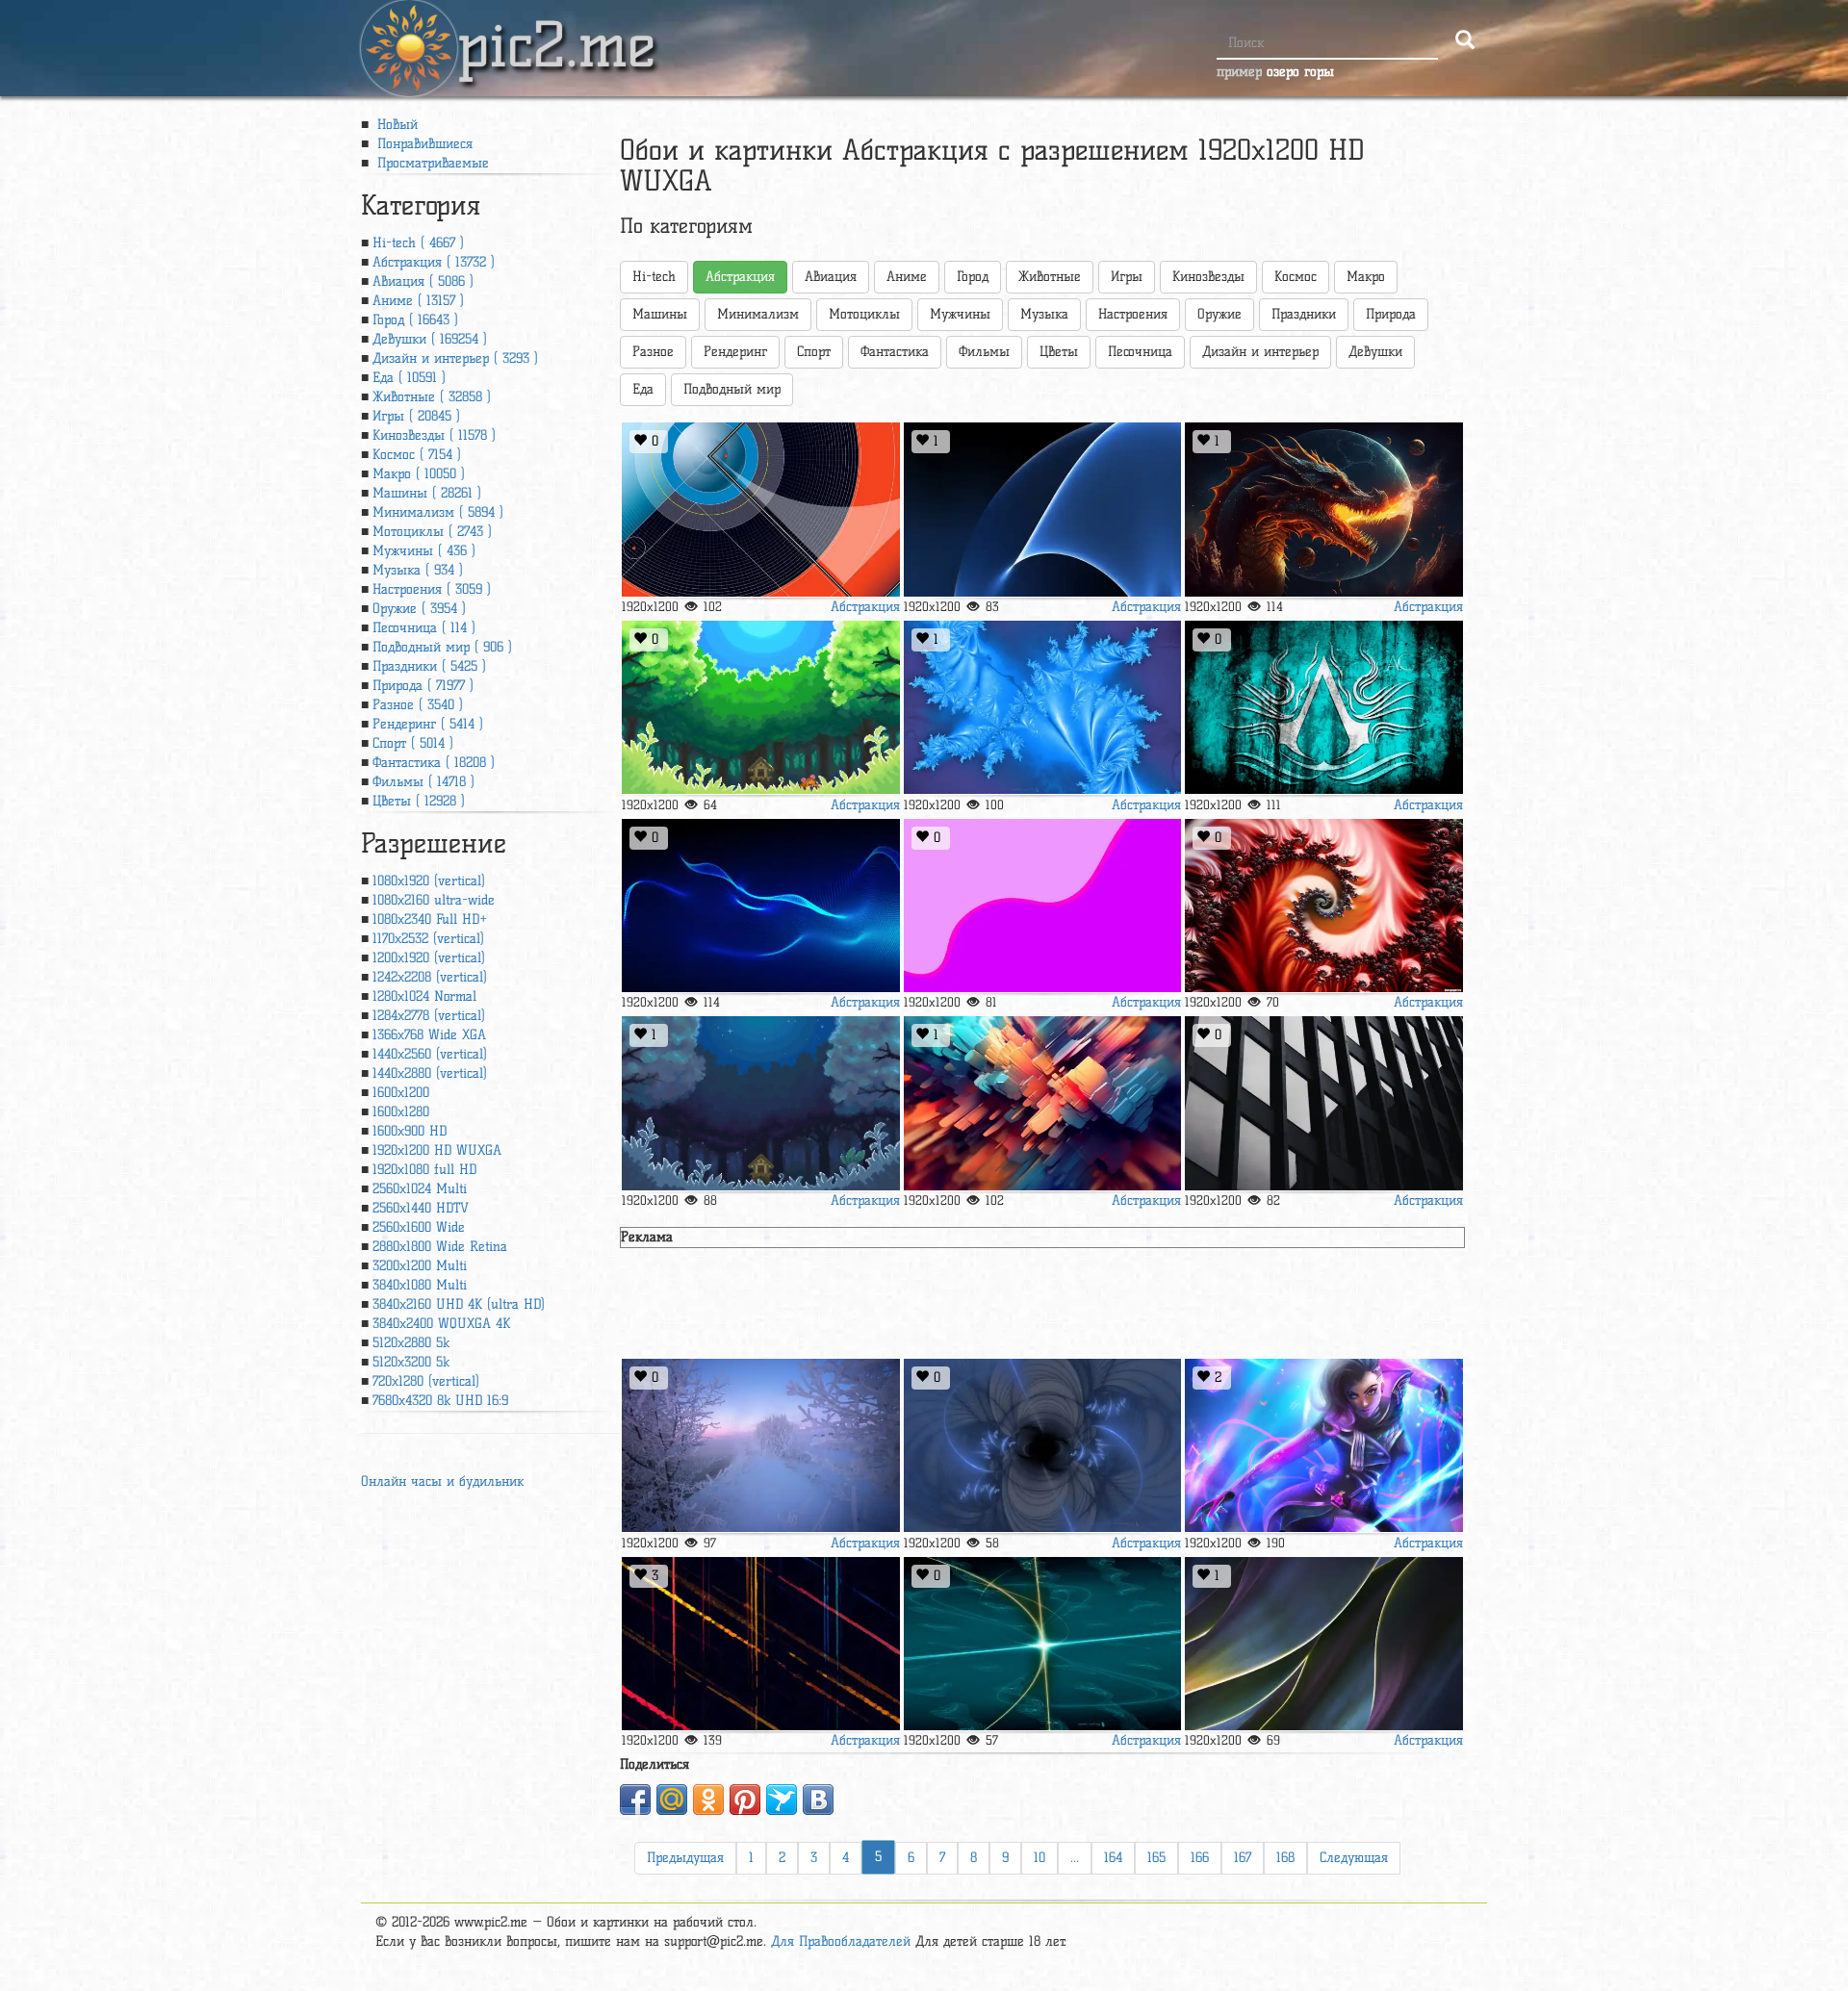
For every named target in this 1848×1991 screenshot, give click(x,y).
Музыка (1044, 314)
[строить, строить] (1323, 1103)
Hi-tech (654, 277)
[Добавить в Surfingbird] (782, 1800)
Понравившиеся (423, 144)
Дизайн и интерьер (1260, 352)
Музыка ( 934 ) (418, 570)
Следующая (1354, 1858)
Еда (643, 389)
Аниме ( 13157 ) (418, 301)
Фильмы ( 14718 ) (423, 782)
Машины (660, 314)
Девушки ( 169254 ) (430, 339)
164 (1113, 1858)
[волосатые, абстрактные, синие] (760, 906)
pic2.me (556, 28)
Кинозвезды (1208, 277)
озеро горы (1300, 72)
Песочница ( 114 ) (424, 628)
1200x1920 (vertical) (429, 958)
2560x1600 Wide (419, 1227)
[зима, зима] (760, 1446)
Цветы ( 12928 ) (419, 801)
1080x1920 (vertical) (429, 881)
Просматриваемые (431, 163)
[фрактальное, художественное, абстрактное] (1323, 906)
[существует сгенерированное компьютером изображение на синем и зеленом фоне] (1042, 1644)
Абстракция (865, 607)
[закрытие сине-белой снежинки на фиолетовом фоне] (1042, 708)
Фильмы (984, 352)
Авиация (831, 277)
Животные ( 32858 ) (432, 397)
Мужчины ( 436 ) (424, 551)
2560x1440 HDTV (421, 1208)
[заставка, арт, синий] (760, 1644)
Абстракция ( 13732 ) (434, 262)
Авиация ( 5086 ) (423, 281)
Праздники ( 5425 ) (429, 666)
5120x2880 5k (411, 1343)
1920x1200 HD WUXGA (437, 1150)
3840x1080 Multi (420, 1285)
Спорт (814, 352)
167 (1243, 1858)
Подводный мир (732, 389)
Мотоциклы (864, 314)
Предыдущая (685, 1858)
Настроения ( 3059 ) (432, 589)
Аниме (907, 277)
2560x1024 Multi (420, 1189)
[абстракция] (1042, 1103)
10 (1039, 1858)
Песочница (1140, 352)
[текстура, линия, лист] (1323, 1644)
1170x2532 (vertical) (428, 939)
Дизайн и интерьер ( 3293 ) (455, 358)
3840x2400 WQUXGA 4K (441, 1324)
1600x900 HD (410, 1131)
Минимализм (758, 314)
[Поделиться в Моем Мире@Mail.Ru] (672, 1800)
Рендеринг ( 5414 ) (428, 724)
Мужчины (960, 314)
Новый (395, 125)
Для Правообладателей (841, 1941)
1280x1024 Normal (424, 996)
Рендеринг (735, 352)
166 (1200, 1858)
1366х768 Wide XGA (429, 1035)
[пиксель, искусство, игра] (760, 708)
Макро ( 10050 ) (419, 474)
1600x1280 (401, 1112)
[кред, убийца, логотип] (1323, 708)
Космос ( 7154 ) (417, 455)
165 (1156, 1858)
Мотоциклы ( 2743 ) (432, 532)
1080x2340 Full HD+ (430, 919)
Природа (1391, 314)
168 (1285, 1858)
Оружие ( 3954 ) (419, 609)
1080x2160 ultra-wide (434, 900)
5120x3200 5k (411, 1362)
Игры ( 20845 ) (416, 416)
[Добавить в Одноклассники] (708, 1800)
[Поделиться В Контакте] (818, 1800)
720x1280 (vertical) (426, 1381)
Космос (1296, 277)
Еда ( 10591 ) (409, 378)
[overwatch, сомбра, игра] (1323, 1446)
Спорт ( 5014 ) (413, 743)
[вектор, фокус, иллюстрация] (760, 510)
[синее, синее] (1042, 1446)
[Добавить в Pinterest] (745, 1800)
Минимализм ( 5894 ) (438, 512)
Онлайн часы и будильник (442, 1481)
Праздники (1304, 314)
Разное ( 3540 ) (418, 705)
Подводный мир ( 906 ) (442, 647)
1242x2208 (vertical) (430, 977)
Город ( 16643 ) (415, 320)
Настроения (1133, 314)
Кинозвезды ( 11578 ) (434, 435)
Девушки (1375, 352)
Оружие (1219, 314)
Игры (1127, 277)
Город (973, 277)
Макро (1366, 277)
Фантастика (895, 352)
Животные (1050, 277)
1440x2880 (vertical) (430, 1073)
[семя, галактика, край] (1042, 510)
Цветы (1059, 352)
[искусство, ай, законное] (1323, 510)
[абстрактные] (1042, 906)
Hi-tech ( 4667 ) (418, 243)
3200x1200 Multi (420, 1266)
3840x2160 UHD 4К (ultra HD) (459, 1304)
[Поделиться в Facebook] (635, 1800)
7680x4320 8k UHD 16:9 (440, 1401)
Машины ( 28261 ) (427, 493)
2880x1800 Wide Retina (440, 1247)
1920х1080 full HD (424, 1170)
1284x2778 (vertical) (429, 1016)
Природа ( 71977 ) (423, 686)
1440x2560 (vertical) (430, 1054)
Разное (653, 352)
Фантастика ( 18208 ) (434, 763)
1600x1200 (401, 1093)
